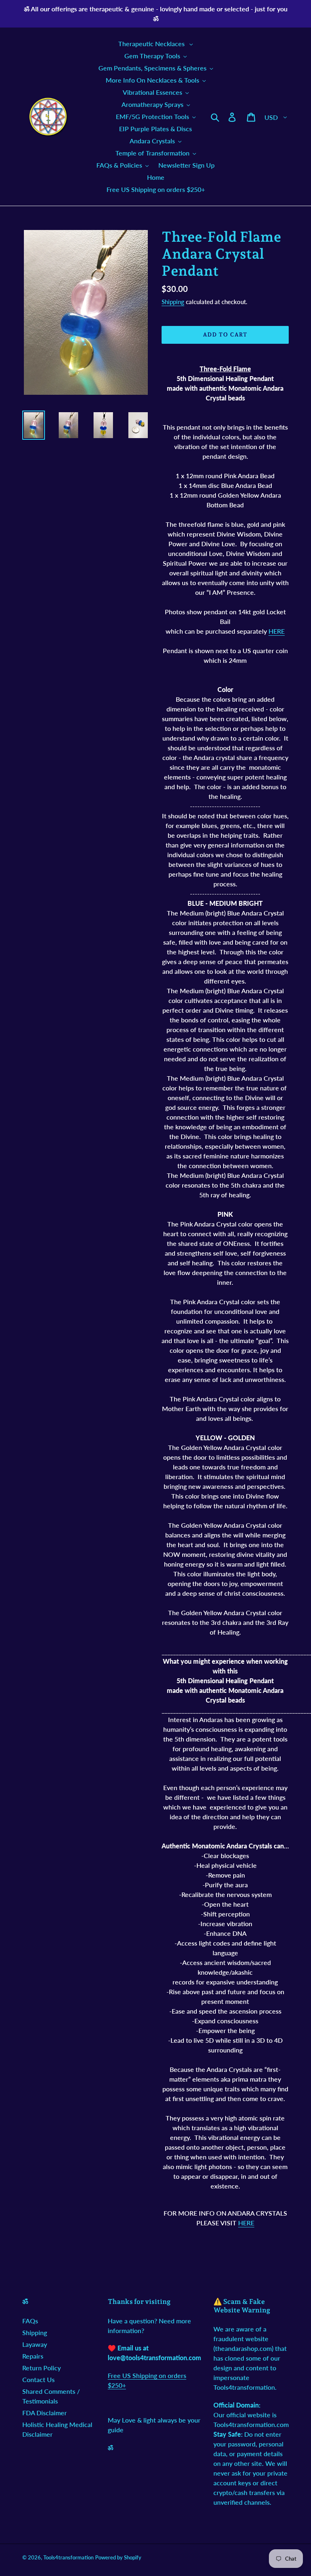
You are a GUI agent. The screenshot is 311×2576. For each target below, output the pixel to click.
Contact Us (38, 2379)
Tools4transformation (68, 2557)
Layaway (35, 2344)
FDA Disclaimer (45, 2413)
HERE (277, 631)
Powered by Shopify (118, 2557)
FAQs (30, 2321)
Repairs (33, 2356)
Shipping (173, 302)
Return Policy (42, 2368)
